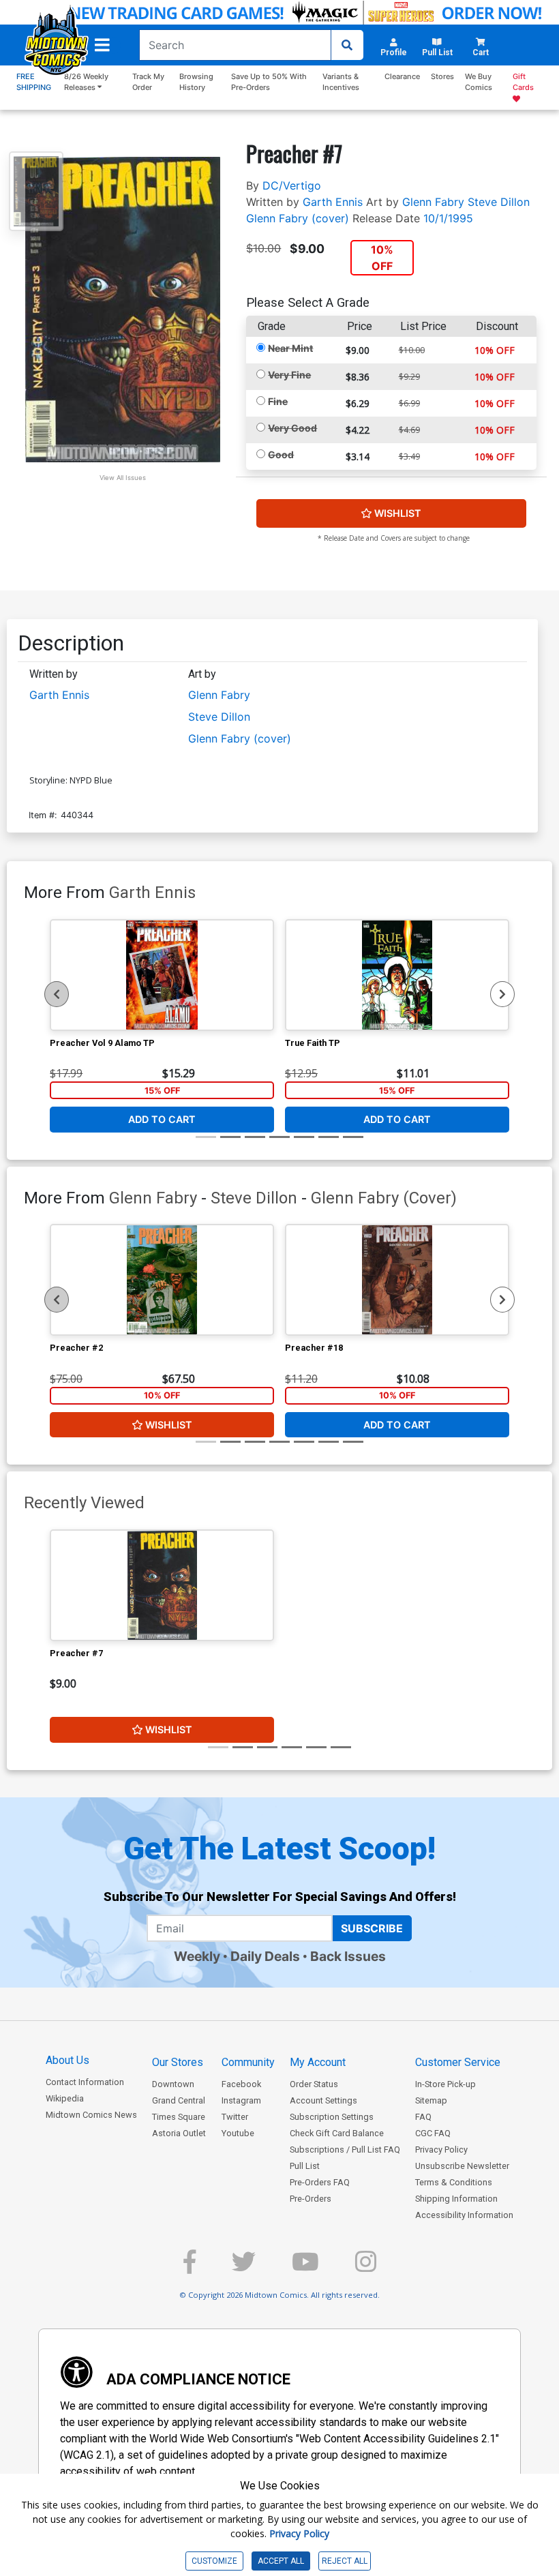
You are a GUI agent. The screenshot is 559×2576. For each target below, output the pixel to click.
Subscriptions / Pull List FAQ (345, 2150)
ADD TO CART (162, 1119)
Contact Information (85, 2082)
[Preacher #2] (162, 1280)
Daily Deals (265, 1956)
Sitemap (431, 2100)
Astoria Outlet (179, 2133)
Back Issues (348, 1956)
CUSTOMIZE (214, 2561)
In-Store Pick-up (445, 2084)
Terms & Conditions (454, 2182)
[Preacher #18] (397, 1280)
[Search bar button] (347, 45)
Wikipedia (65, 2098)
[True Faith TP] (397, 975)
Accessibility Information (464, 2215)
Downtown (173, 2084)
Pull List (305, 2166)
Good (281, 454)
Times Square (179, 2117)
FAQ (423, 2117)
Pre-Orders (311, 2199)
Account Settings (323, 2100)
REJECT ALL (345, 2561)
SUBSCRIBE (372, 1928)
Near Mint (290, 348)
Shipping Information (456, 2199)
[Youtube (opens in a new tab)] (305, 2267)
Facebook (241, 2084)
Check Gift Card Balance (337, 2133)
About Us (67, 2060)
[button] (102, 45)
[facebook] (190, 2267)
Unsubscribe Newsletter (462, 2166)
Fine (278, 401)
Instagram (241, 2100)
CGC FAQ (433, 2133)
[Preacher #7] (162, 1585)
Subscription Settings (332, 2117)
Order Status (314, 2084)
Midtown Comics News (91, 2115)
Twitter (235, 2117)
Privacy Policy (441, 2150)
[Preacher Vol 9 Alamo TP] (162, 975)
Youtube (238, 2133)
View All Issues (123, 478)
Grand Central (179, 2100)
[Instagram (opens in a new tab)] (366, 2267)
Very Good (292, 428)
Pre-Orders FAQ (320, 2182)
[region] (57, 994)
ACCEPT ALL (281, 2561)
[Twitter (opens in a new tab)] (244, 2267)
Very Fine (289, 375)
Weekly (197, 1956)
